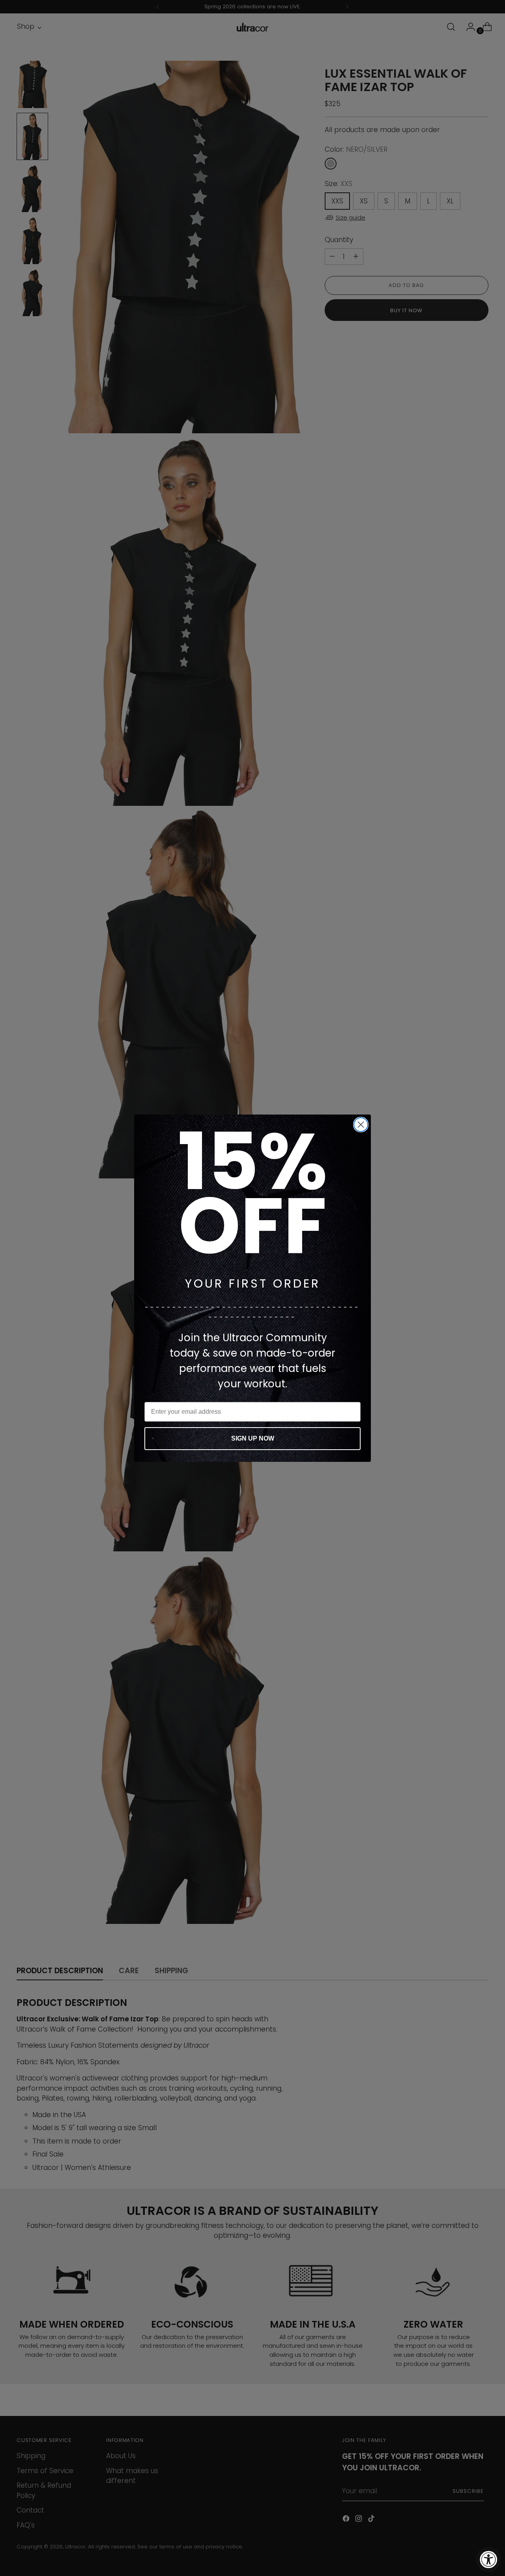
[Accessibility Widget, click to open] (488, 2559)
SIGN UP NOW (253, 1438)
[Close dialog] (361, 1125)
